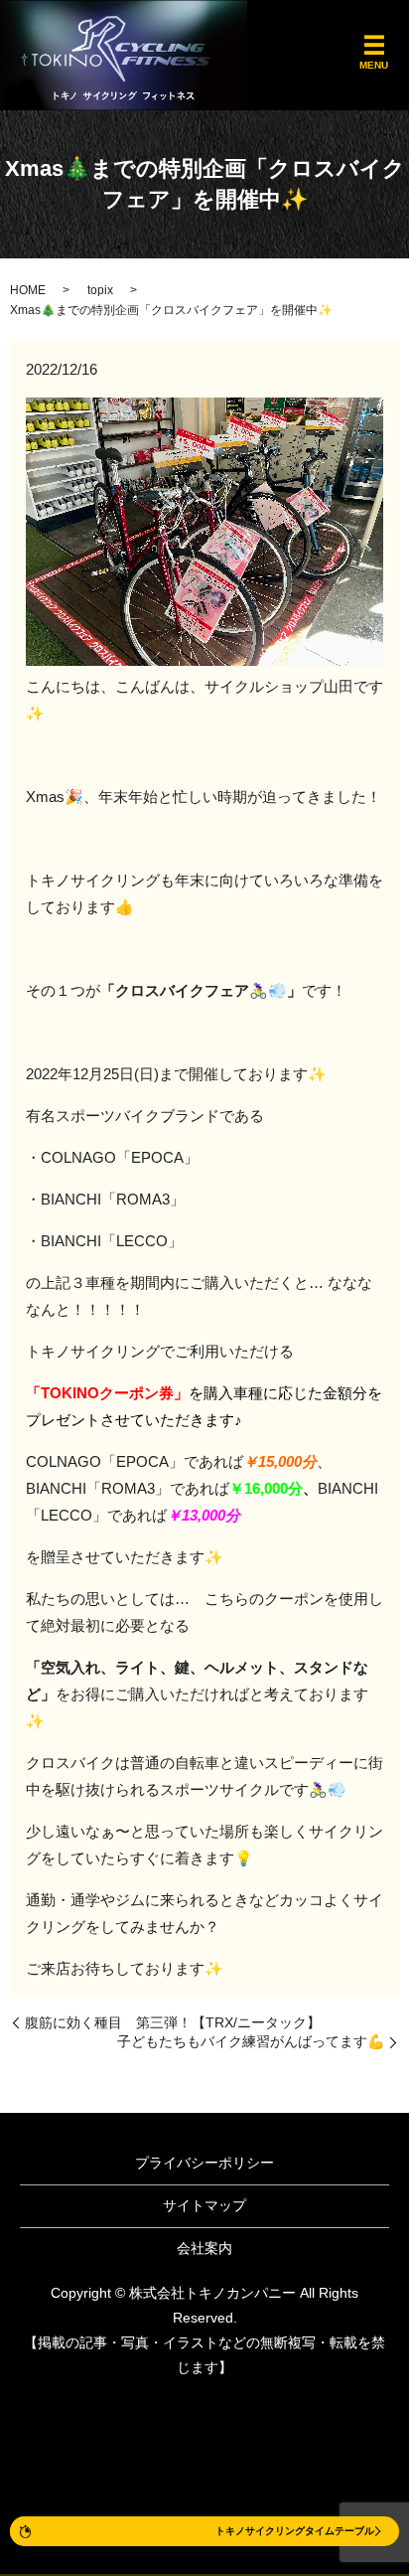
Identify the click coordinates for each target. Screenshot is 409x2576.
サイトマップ (204, 2205)
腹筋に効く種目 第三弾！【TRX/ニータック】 (173, 2022)
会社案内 (204, 2248)
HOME (28, 290)
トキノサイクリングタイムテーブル (295, 2531)
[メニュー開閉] (374, 46)
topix (100, 290)
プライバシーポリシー (204, 2163)
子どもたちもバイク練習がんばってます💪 (251, 2041)
